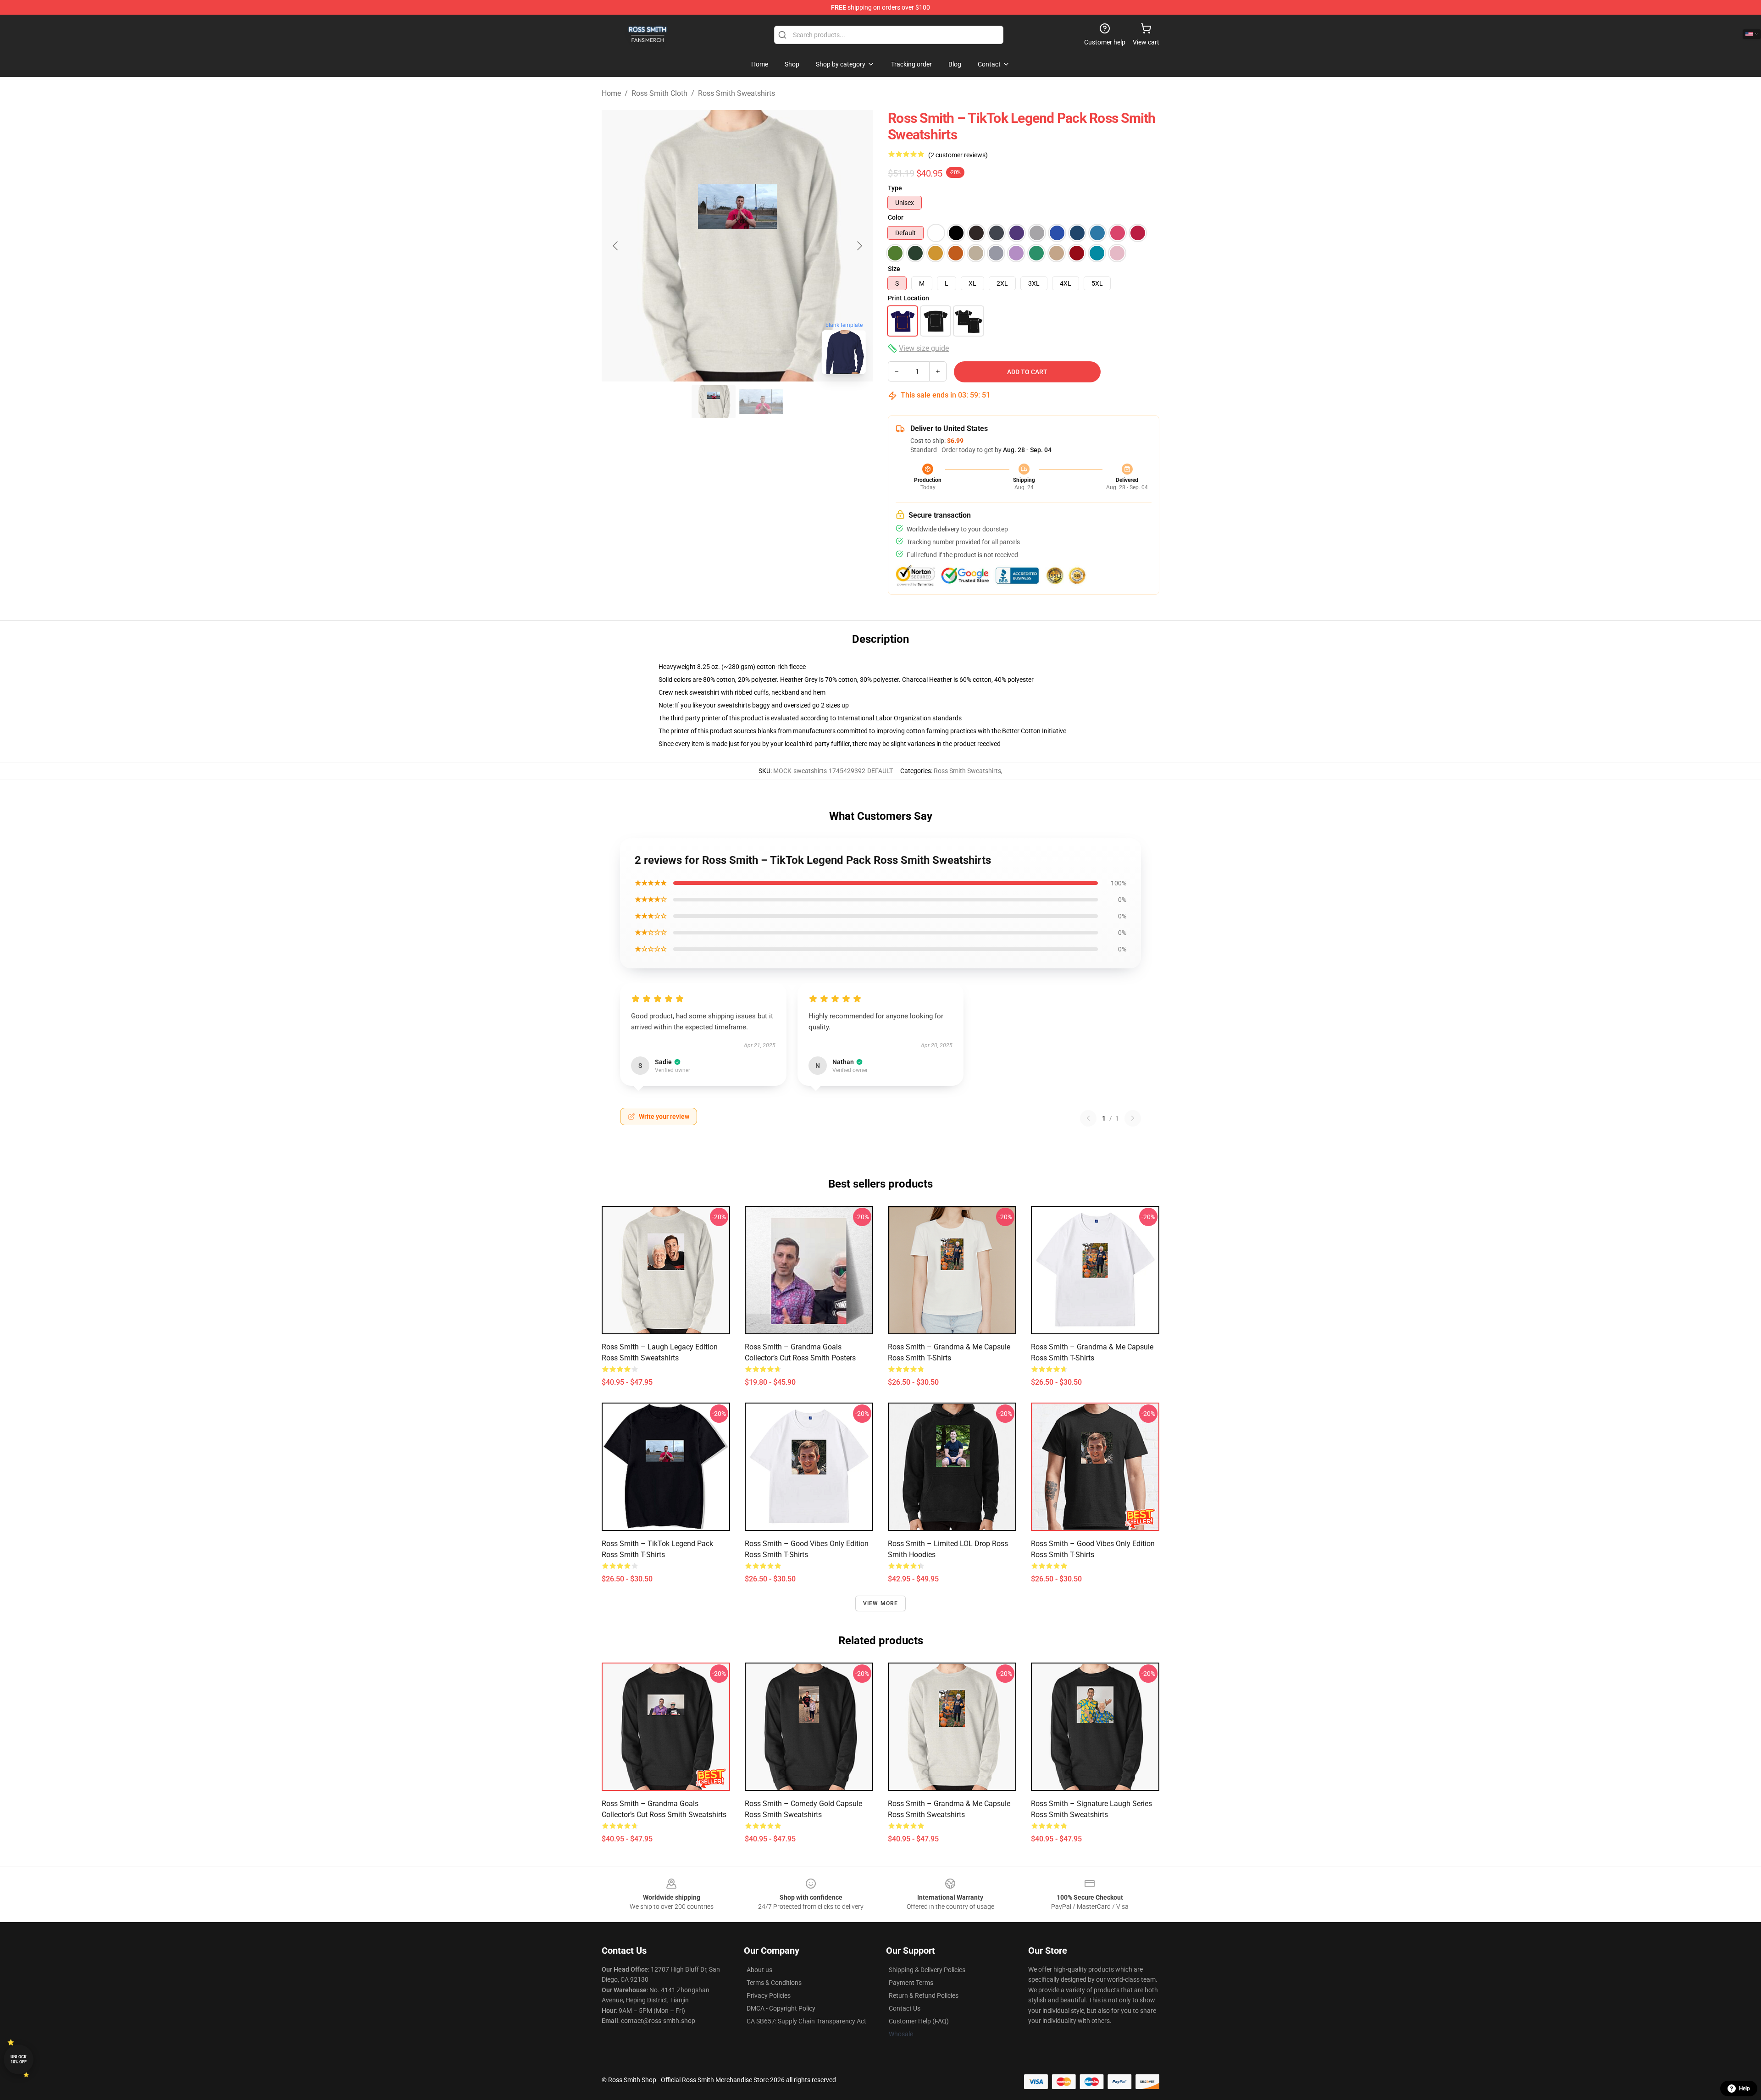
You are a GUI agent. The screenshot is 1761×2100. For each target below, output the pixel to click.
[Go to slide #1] (714, 402)
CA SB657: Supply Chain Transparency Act (806, 2021)
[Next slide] (859, 246)
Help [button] (1744, 2089)
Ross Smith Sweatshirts (737, 93)
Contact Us (905, 2008)
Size (894, 269)
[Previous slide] (616, 246)
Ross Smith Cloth (659, 93)
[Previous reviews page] (1088, 1118)
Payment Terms (911, 1983)
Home (611, 93)
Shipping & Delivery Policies (927, 1970)
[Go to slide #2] (761, 402)
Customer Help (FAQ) (919, 2021)
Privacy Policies (769, 1995)
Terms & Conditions (774, 1983)
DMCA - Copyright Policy (781, 2008)
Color (896, 217)
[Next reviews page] (1133, 1118)
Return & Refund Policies (924, 1995)
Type (895, 188)
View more (881, 1603)
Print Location (908, 298)
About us (759, 1970)
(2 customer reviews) (958, 155)
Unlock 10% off (19, 2059)
